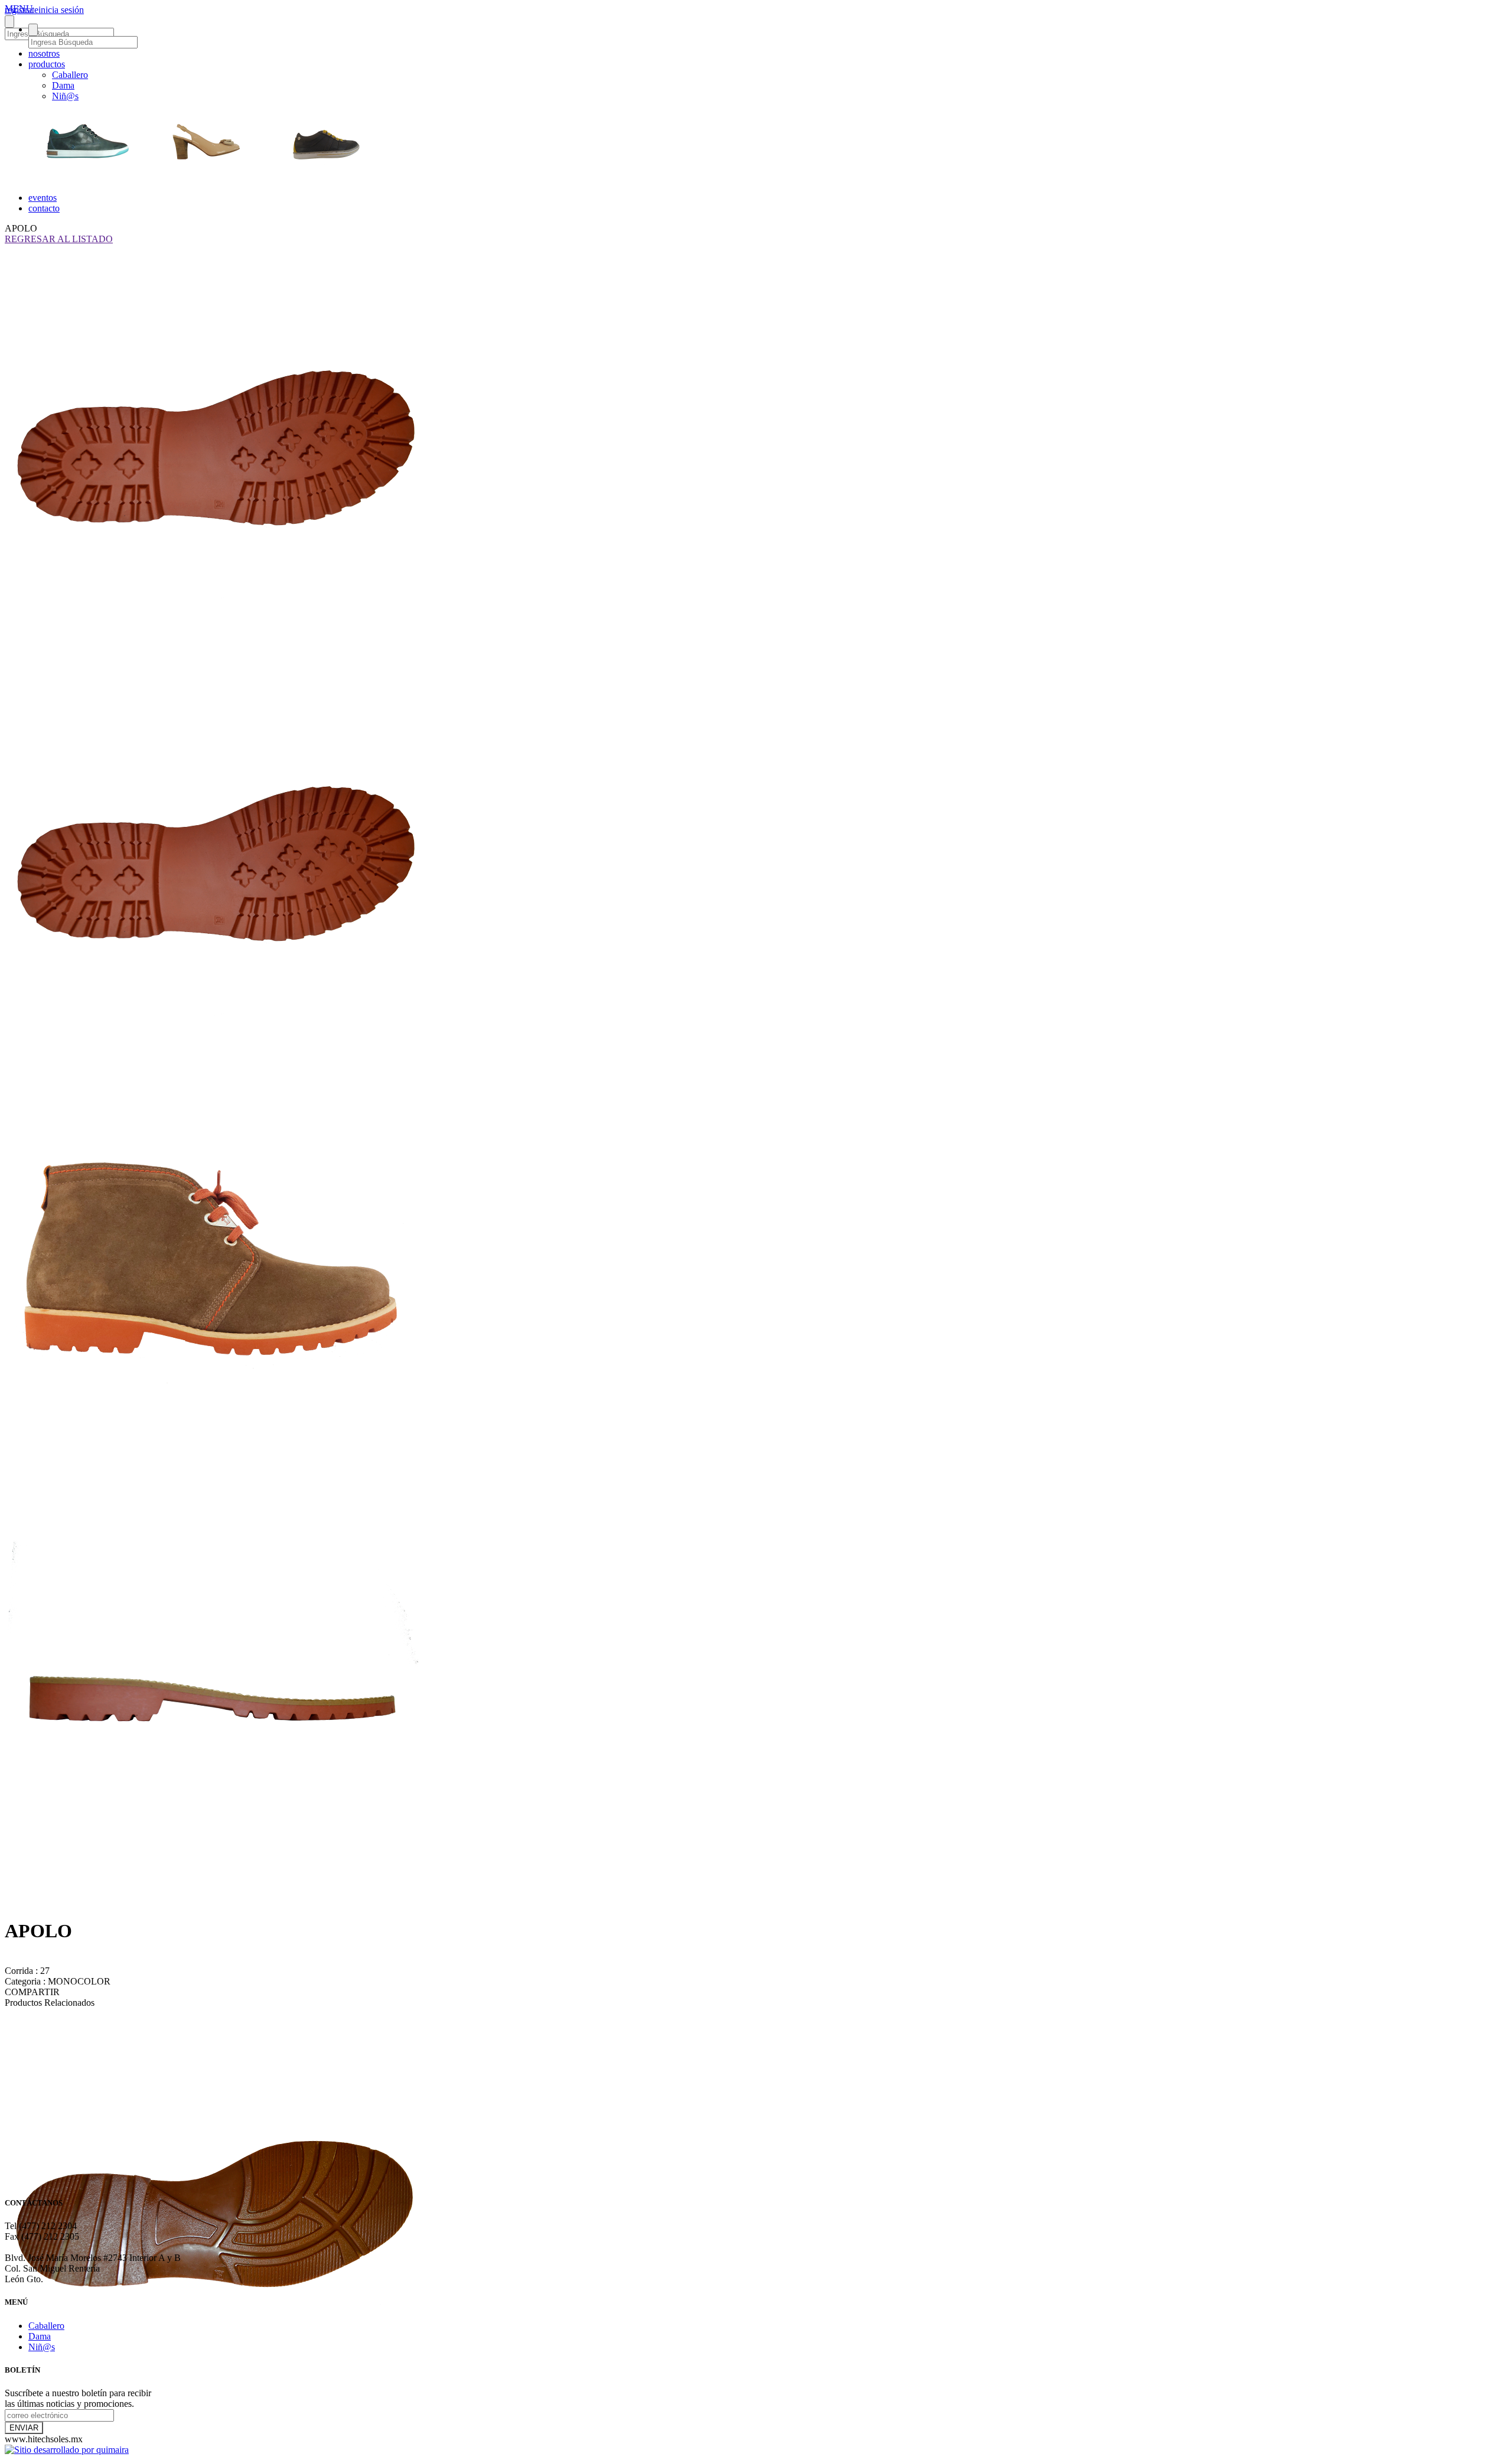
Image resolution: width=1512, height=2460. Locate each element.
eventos (43, 198)
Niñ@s (65, 96)
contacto (44, 208)
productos (47, 64)
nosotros (44, 53)
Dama (63, 85)
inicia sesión (61, 10)
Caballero (70, 75)
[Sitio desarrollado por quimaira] (67, 2450)
